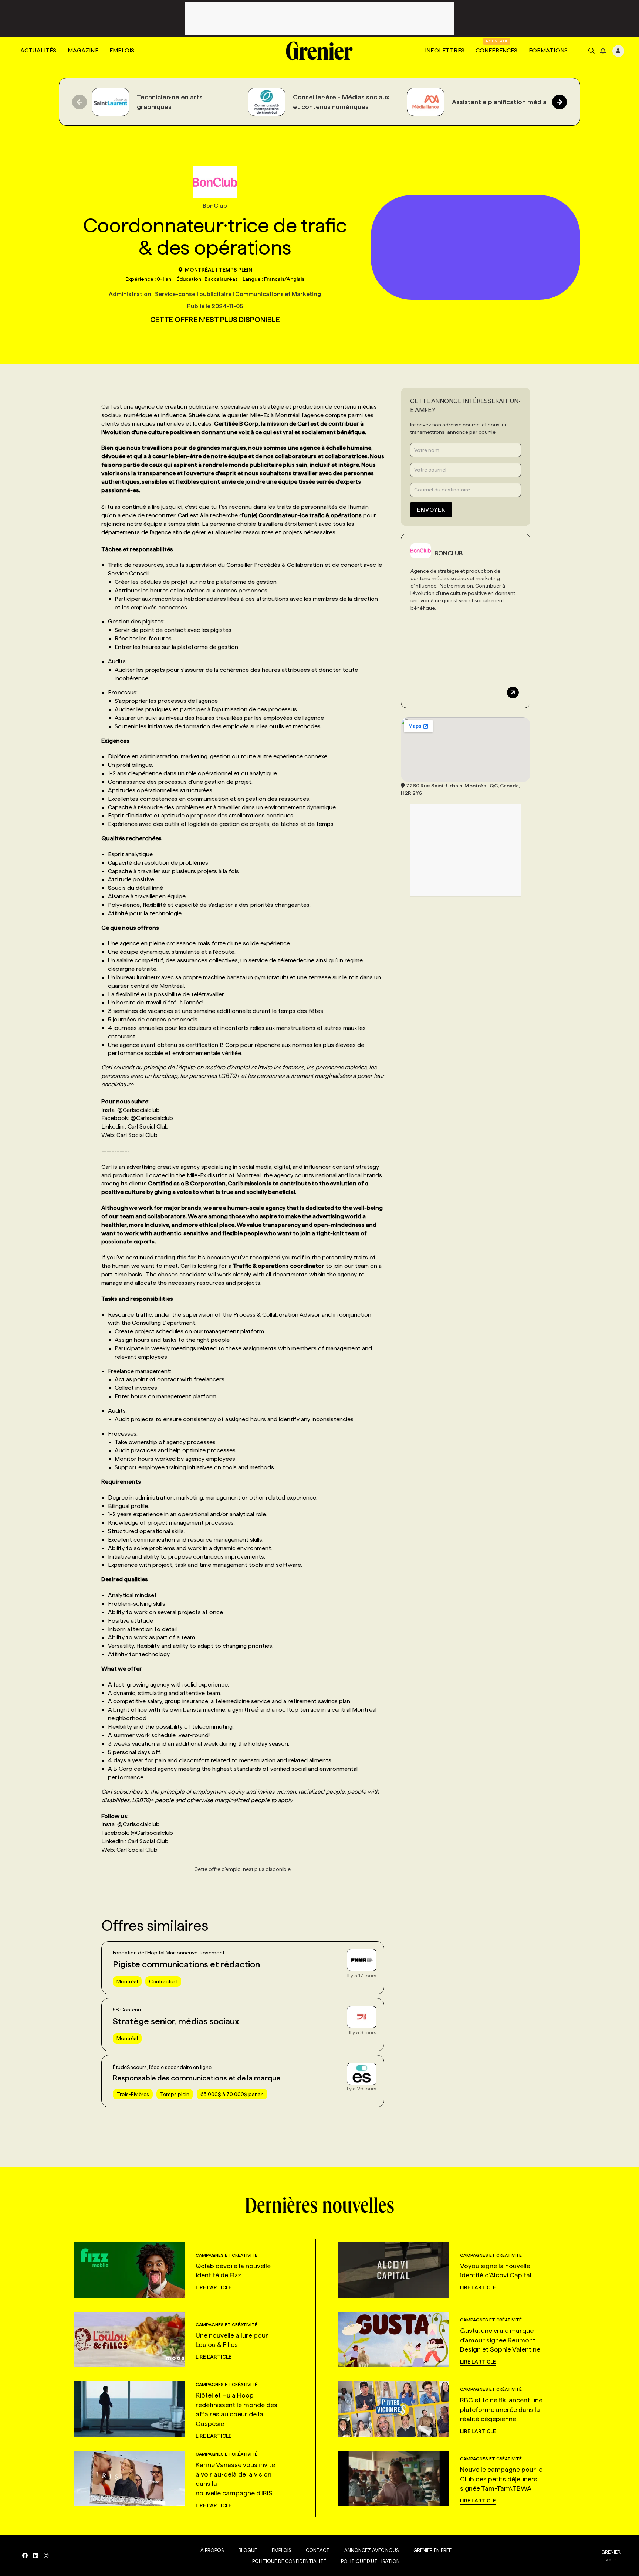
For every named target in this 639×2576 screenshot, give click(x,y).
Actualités (38, 50)
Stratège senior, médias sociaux (176, 2021)
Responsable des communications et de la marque (197, 2078)
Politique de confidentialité (289, 2561)
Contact (318, 2550)
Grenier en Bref (432, 2550)
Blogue (248, 2550)
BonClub (449, 553)
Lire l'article (214, 2287)
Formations (548, 50)
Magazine (83, 50)
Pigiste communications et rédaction (186, 1964)
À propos (212, 2550)
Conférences (497, 50)
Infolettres (445, 50)
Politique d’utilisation (370, 2561)
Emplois (122, 50)
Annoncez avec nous (371, 2550)
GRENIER (611, 2552)
